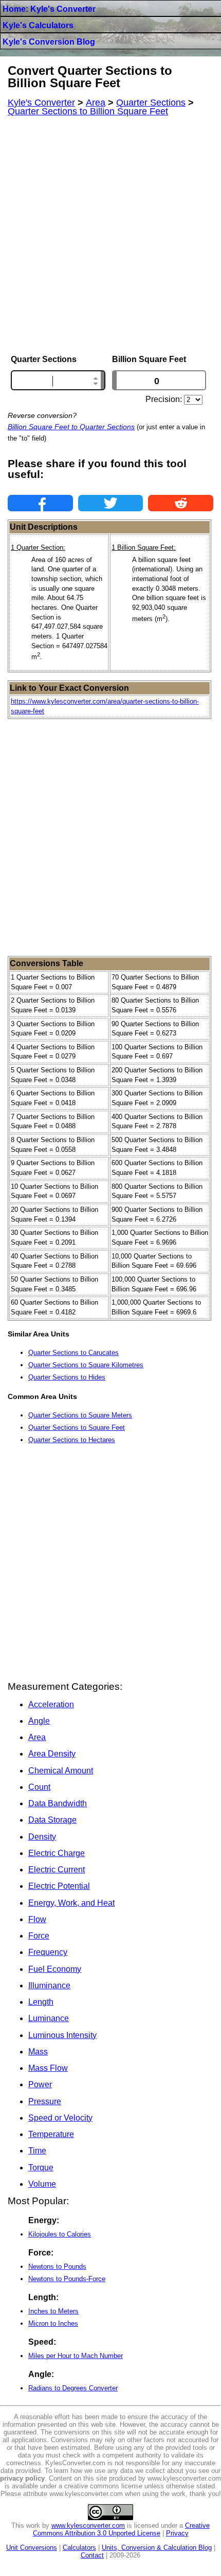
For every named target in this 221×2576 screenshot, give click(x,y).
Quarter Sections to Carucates (73, 1353)
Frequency (48, 1952)
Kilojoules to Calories (60, 2234)
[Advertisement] (110, 235)
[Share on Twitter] (111, 503)
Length (41, 2002)
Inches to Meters (53, 2311)
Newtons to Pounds (57, 2267)
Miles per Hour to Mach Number (76, 2356)
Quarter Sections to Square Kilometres (86, 1365)
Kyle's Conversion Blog (49, 42)
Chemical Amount (61, 1771)
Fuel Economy (55, 1969)
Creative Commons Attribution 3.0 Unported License (122, 2529)
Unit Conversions (32, 2548)
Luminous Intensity (62, 2035)
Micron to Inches (53, 2323)
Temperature (51, 2134)
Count (39, 1787)
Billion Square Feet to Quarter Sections (71, 427)
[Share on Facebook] (40, 503)
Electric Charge (57, 1853)
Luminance (49, 2018)
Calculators (79, 2548)
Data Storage (52, 1820)
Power (40, 2084)
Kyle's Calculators (38, 25)
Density (42, 1837)
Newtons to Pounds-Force (67, 2279)
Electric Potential (59, 1886)
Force (39, 1936)
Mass (38, 2052)
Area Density (52, 1754)
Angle (39, 1721)
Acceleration (51, 1704)
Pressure (45, 2101)
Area (37, 1737)
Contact (92, 2555)
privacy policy (22, 2478)
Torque (41, 2168)
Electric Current (57, 1870)
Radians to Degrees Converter (73, 2388)
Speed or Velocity (60, 2118)
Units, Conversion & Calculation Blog (157, 2548)
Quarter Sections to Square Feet (77, 1427)
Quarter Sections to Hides (67, 1377)
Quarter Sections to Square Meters (80, 1415)
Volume (42, 2184)
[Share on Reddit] (181, 503)
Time (37, 2151)
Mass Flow (48, 2068)
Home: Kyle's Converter (49, 9)
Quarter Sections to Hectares (72, 1440)
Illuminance (49, 1985)
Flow (37, 1919)
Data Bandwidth (58, 1803)
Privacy (177, 2533)
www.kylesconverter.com (88, 2525)
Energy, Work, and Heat (71, 1903)
